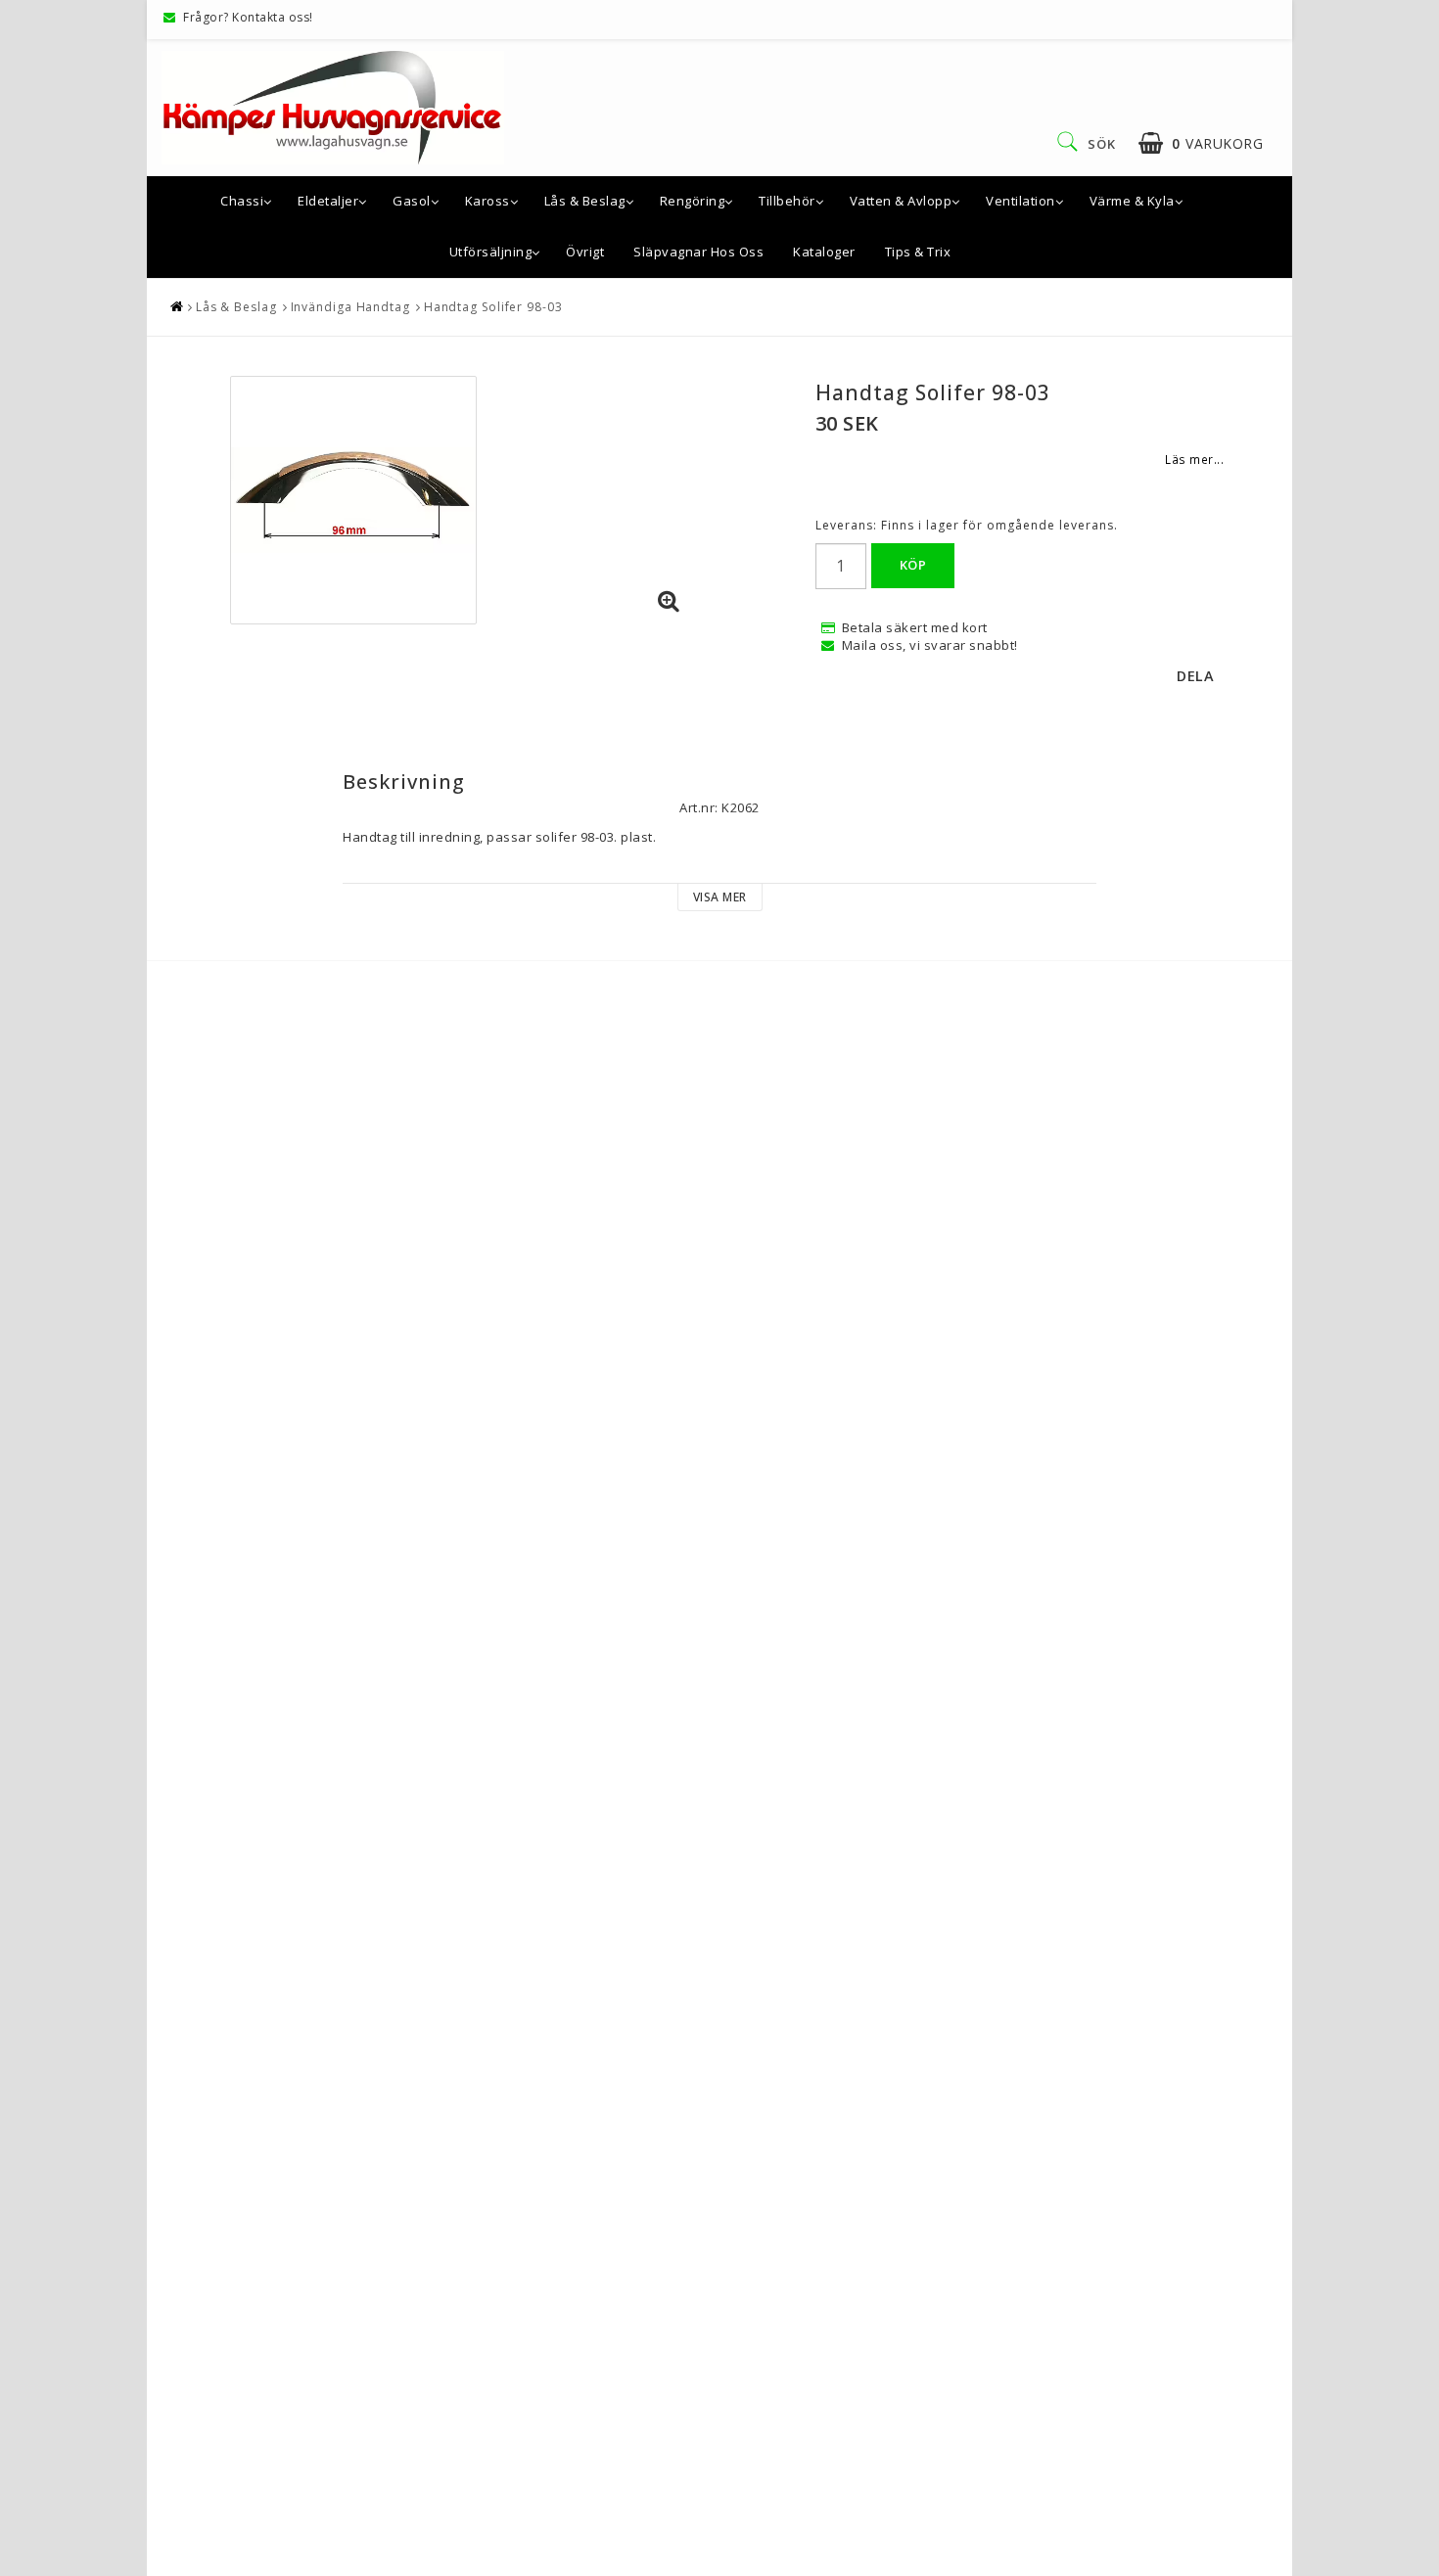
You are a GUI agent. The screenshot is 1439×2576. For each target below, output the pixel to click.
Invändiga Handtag (350, 307)
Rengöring (693, 201)
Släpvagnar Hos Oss (698, 252)
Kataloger (824, 252)
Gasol (412, 201)
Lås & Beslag (585, 201)
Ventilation (1021, 201)
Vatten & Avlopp (901, 201)
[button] (1201, 143)
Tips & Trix (918, 252)
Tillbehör (787, 201)
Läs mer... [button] (1194, 459)
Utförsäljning (491, 252)
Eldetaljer (328, 201)
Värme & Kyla (1132, 201)
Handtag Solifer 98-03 (493, 307)
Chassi (242, 201)
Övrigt (585, 252)
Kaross (487, 201)
